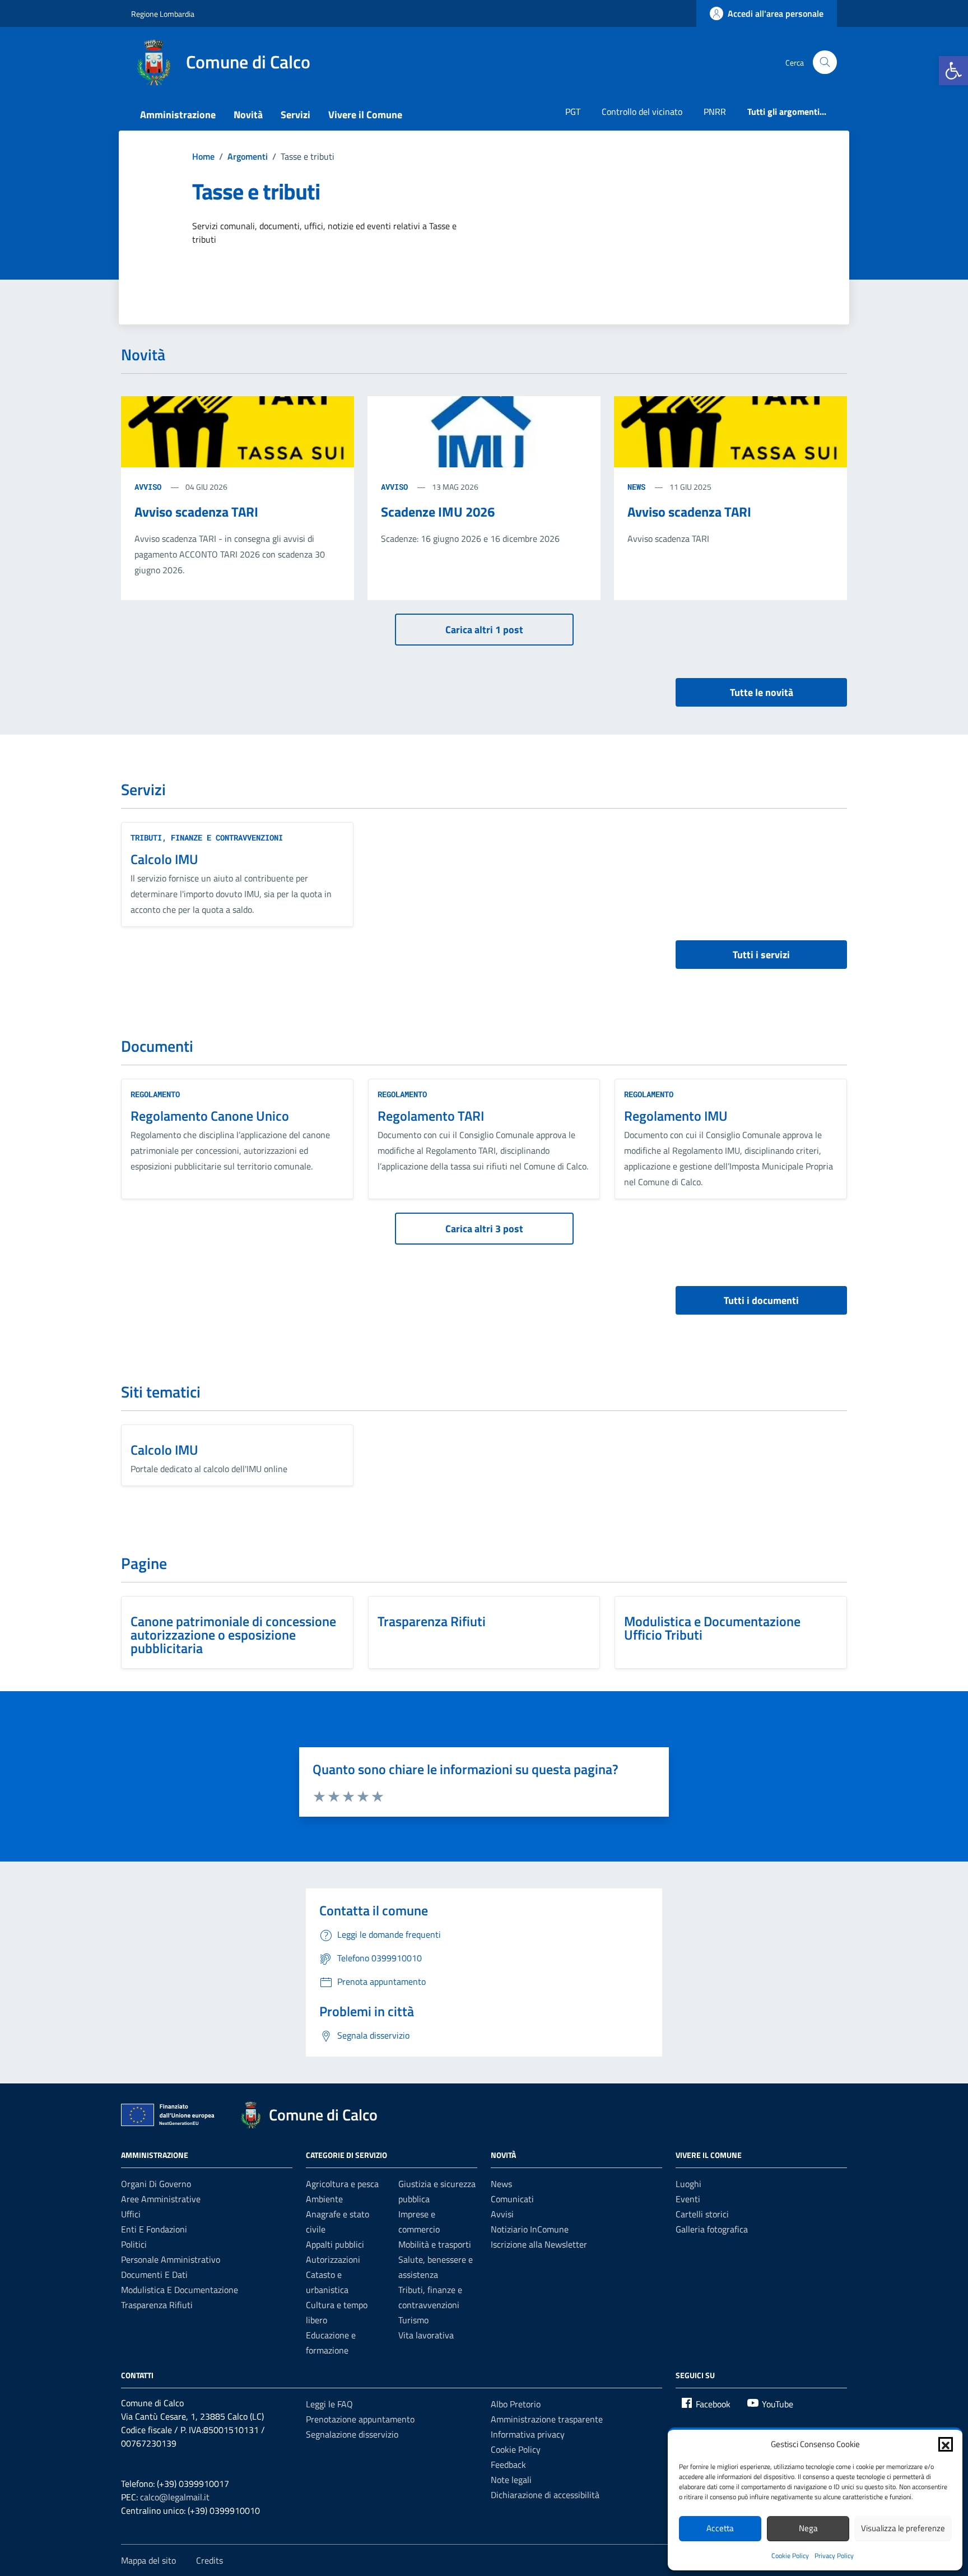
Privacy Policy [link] (834, 2556)
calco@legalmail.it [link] (175, 2497)
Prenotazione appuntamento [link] (360, 2419)
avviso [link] (150, 487)
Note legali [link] (511, 2480)
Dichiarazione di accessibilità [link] (545, 2495)
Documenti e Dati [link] (154, 2275)
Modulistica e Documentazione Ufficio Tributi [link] (712, 1628)
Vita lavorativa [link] (426, 2335)
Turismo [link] (413, 2320)
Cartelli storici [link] (702, 2214)
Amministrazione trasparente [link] (547, 2419)
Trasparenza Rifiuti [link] (432, 1621)
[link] (953, 71)
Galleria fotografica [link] (712, 2229)
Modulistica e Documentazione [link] (180, 2290)
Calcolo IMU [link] (164, 859)
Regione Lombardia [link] (163, 14)
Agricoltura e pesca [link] (342, 2184)
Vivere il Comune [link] (365, 115)
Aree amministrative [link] (161, 2199)
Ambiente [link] (324, 2199)
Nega (808, 2528)
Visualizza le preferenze (903, 2528)
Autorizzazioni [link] (333, 2259)
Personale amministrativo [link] (171, 2259)
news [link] (639, 487)
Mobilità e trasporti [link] (435, 2244)
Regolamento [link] (155, 1094)
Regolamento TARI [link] (431, 1116)
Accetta (720, 2528)
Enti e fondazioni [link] (154, 2229)
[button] (946, 2444)
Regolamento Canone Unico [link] (210, 1116)
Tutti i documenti (761, 1300)
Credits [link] (210, 2560)
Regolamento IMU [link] (676, 1116)
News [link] (501, 2184)
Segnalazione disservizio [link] (352, 2434)
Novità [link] (248, 115)
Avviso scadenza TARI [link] (196, 512)
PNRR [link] (715, 112)
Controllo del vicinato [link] (642, 112)
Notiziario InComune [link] (530, 2229)
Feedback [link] (508, 2464)
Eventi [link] (688, 2199)
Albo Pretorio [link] (516, 2404)
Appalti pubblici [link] (335, 2244)
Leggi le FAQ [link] (329, 2404)
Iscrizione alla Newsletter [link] (539, 2244)
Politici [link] (134, 2244)
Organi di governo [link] (156, 2184)
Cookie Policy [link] (790, 2556)
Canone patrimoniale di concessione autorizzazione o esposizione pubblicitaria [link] (233, 1635)
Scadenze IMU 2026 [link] (438, 512)
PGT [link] (573, 112)
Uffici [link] (131, 2214)
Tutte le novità (762, 692)
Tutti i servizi (761, 955)
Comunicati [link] (512, 2199)
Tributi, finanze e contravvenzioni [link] (207, 837)
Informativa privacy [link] (528, 2434)
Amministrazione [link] (178, 115)
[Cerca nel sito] (825, 62)
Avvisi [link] (502, 2214)
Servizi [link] (295, 115)
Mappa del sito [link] (148, 2560)
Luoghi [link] (688, 2184)
